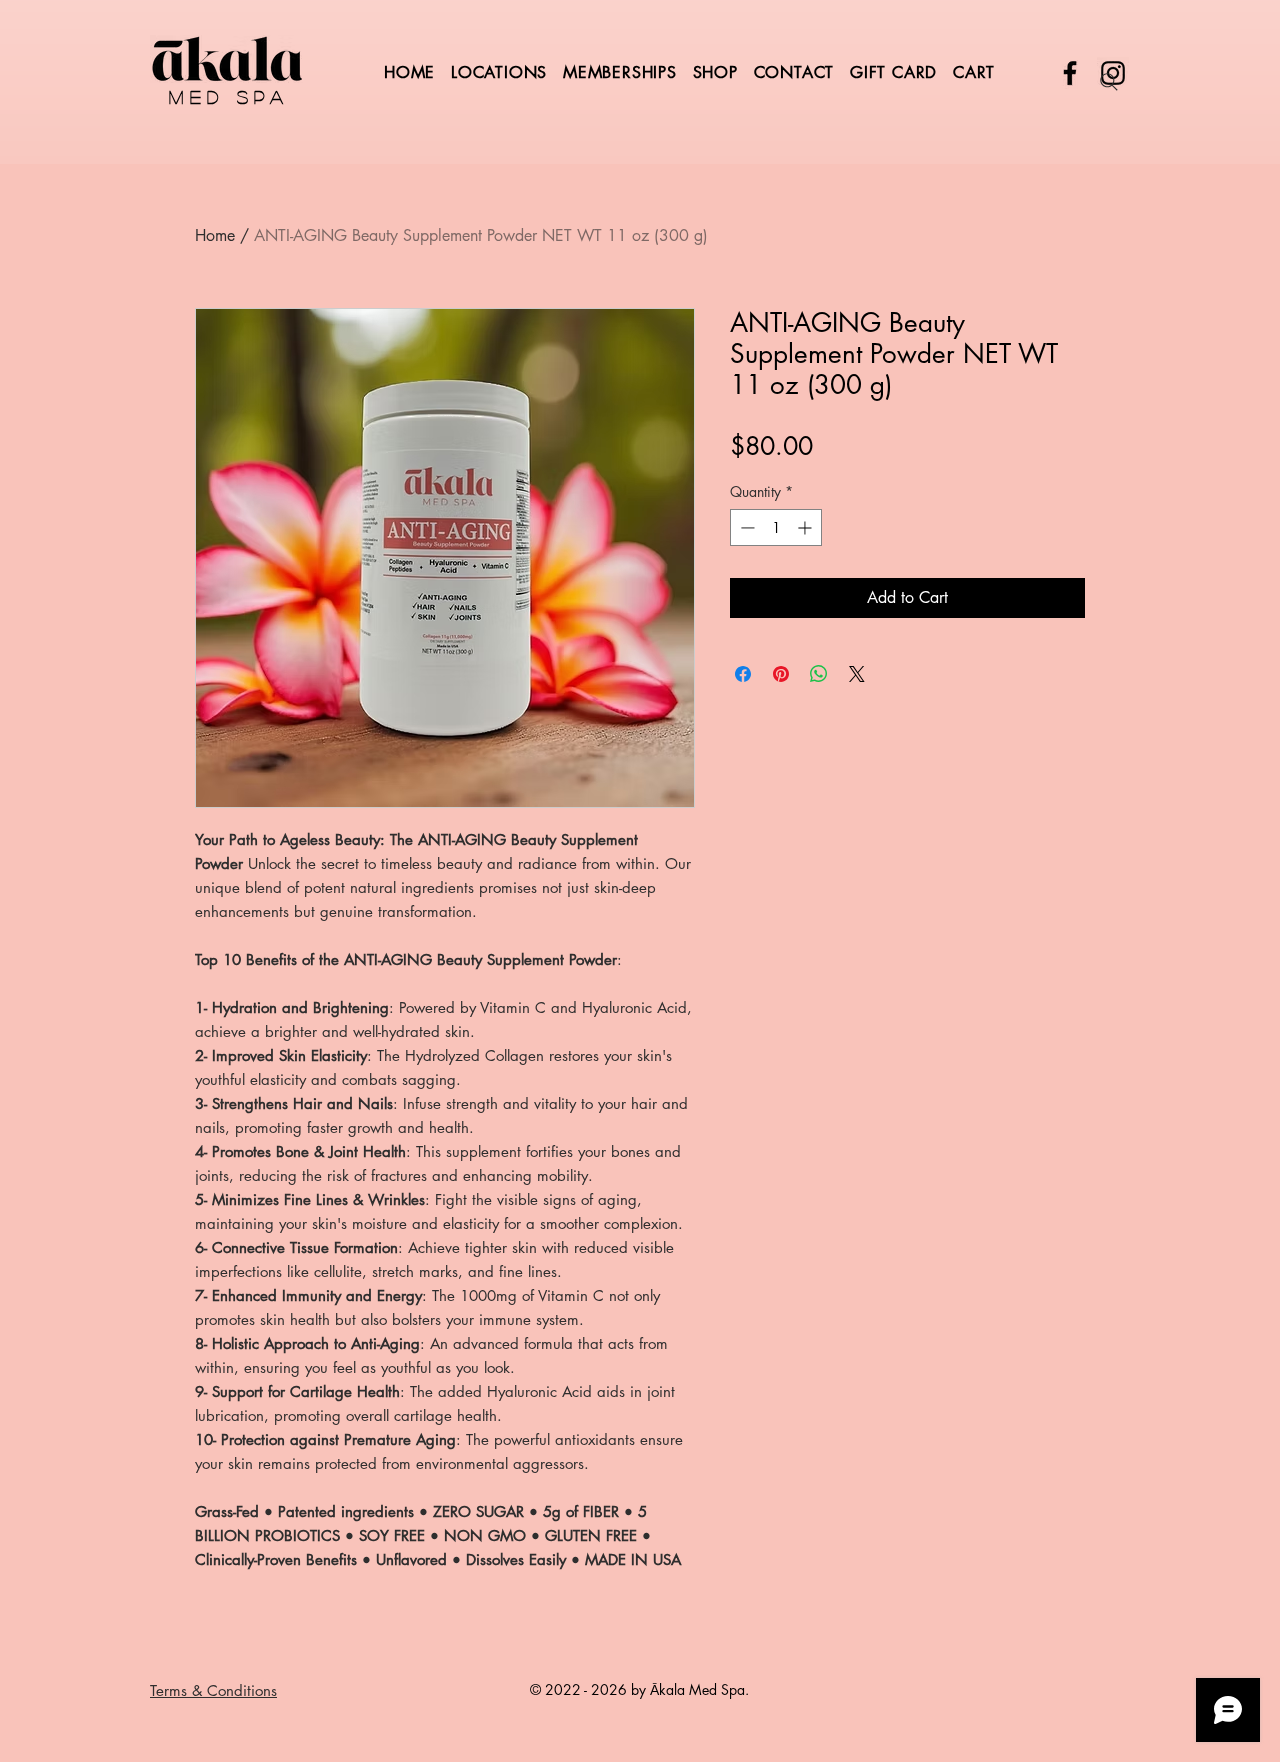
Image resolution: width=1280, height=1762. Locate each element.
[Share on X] (857, 674)
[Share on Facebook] (743, 674)
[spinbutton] (776, 527)
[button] (626, 72)
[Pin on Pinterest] (781, 674)
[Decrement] (745, 527)
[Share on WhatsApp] (819, 674)
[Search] (1109, 82)
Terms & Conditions (213, 1690)
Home (215, 235)
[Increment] (806, 527)
